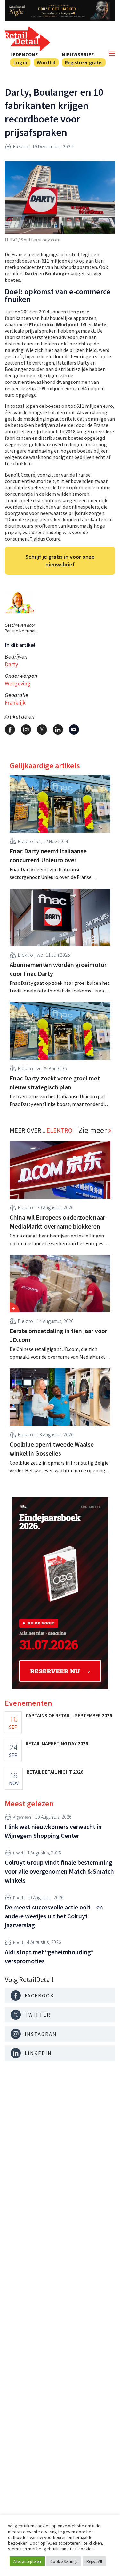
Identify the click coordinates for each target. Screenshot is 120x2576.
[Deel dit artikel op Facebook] (10, 730)
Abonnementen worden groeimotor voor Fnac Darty (58, 969)
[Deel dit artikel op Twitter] (42, 730)
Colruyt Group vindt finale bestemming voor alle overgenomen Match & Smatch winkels (59, 1871)
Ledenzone (24, 54)
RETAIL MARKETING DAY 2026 (57, 1743)
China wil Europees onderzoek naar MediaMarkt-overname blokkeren (57, 1222)
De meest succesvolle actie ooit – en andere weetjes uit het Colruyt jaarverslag (54, 1916)
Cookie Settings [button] (64, 2561)
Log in (20, 62)
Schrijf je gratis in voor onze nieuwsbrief (60, 561)
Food (18, 1853)
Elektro (21, 146)
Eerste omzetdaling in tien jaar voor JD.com (58, 1335)
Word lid (46, 62)
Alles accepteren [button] (27, 2561)
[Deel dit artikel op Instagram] (26, 730)
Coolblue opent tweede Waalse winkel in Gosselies (52, 1449)
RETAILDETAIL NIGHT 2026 (55, 1772)
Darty (11, 664)
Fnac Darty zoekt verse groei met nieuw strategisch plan (55, 1083)
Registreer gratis (84, 62)
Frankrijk (15, 703)
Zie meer (92, 1130)
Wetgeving (18, 683)
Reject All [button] (94, 2561)
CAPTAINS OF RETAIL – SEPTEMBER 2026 (69, 1715)
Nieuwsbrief (78, 54)
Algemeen (22, 1817)
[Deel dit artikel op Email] (74, 730)
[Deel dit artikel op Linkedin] (58, 730)
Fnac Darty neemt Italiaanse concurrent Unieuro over (48, 855)
